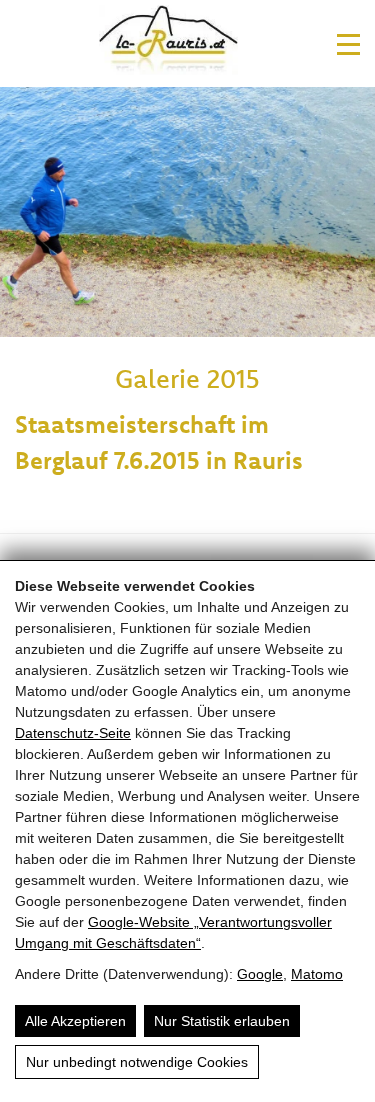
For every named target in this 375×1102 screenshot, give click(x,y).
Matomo (317, 974)
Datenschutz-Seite (73, 733)
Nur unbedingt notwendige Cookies (137, 1062)
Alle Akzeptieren (75, 1021)
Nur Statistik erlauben (222, 1021)
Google (260, 974)
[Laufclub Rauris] (168, 43)
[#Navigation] (348, 44)
